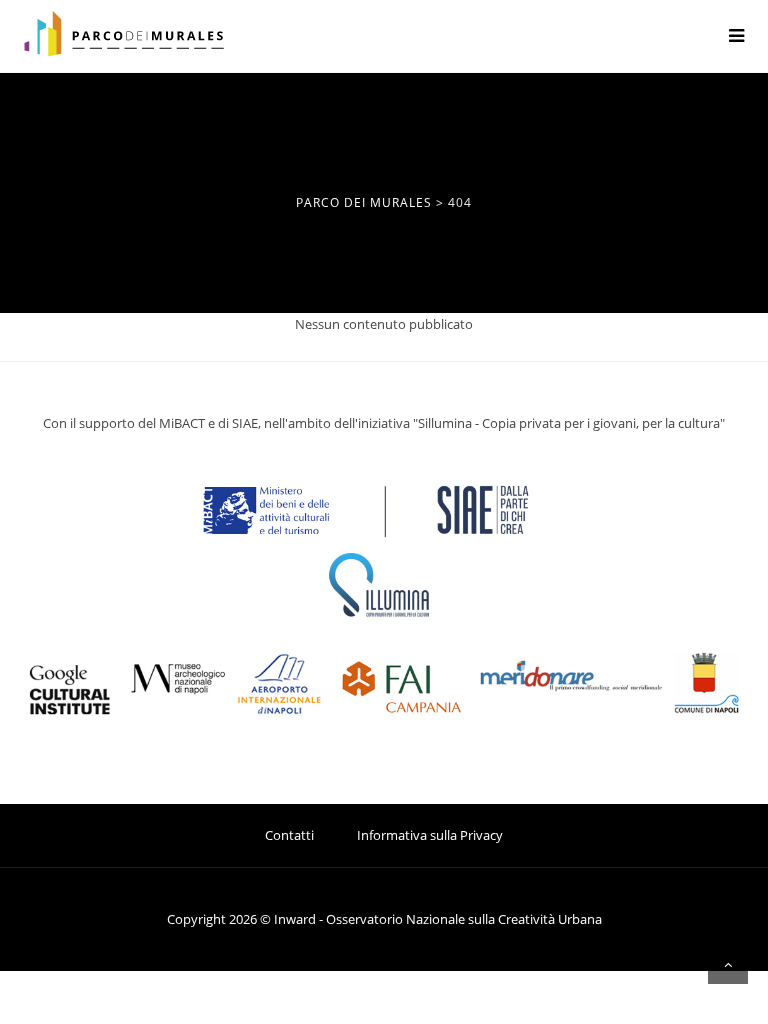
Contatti (289, 835)
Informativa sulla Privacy (430, 835)
